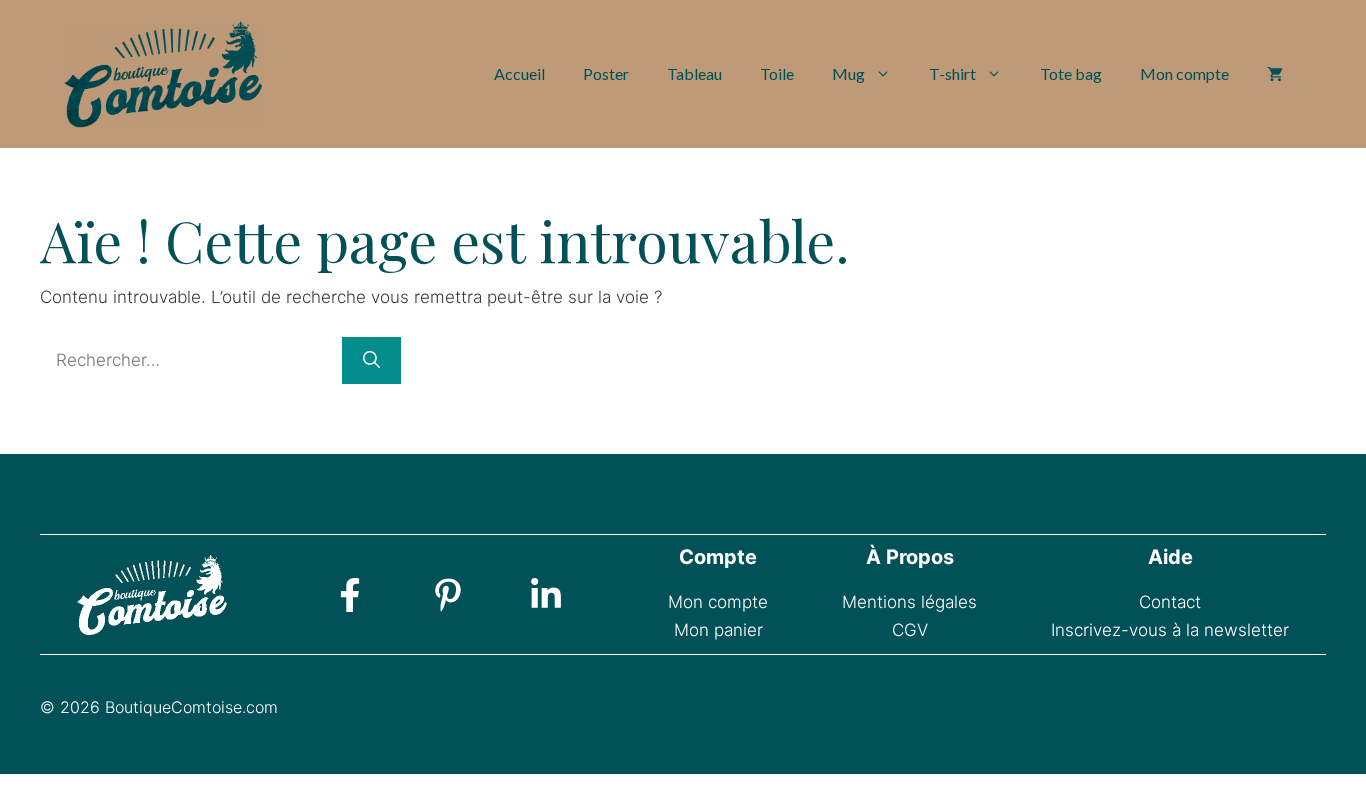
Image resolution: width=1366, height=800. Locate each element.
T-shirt (952, 73)
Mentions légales (909, 602)
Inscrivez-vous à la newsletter (1170, 630)
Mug (848, 73)
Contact (1170, 602)
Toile (777, 73)
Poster (606, 73)
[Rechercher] (371, 361)
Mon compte (1184, 73)
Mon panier (718, 630)
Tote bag (1071, 73)
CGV (910, 630)
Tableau (694, 73)
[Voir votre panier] (1275, 74)
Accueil (519, 73)
